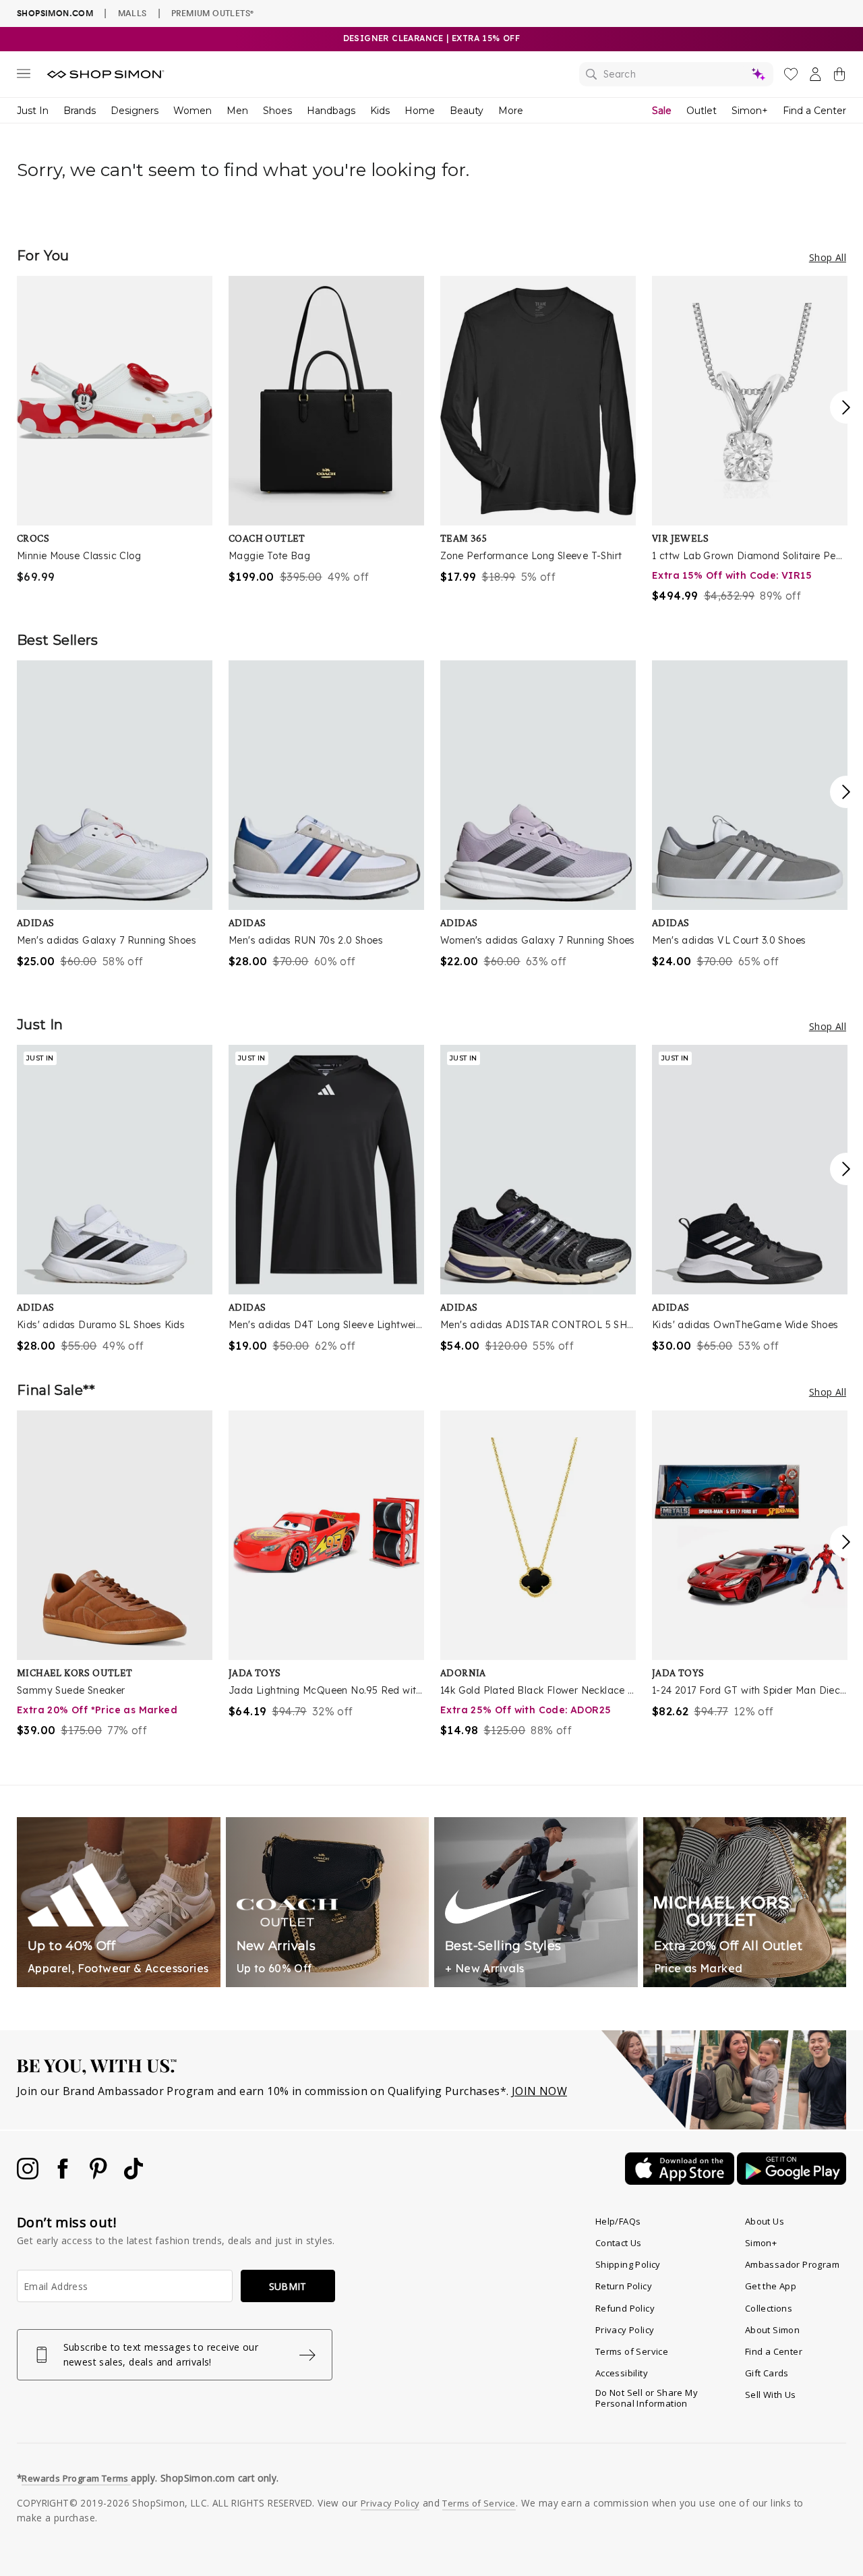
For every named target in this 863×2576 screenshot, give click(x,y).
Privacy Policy (625, 2330)
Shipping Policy (628, 2264)
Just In (33, 111)
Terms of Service (632, 2351)
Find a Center (814, 111)
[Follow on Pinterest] (100, 2175)
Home (420, 111)
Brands (80, 111)
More (511, 111)
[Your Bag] (839, 77)
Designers (135, 111)
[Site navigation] (24, 76)
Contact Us (619, 2243)
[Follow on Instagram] (29, 2175)
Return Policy (624, 2286)
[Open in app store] (681, 2181)
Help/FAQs (618, 2221)
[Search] (676, 74)
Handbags (331, 111)
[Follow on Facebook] (64, 2175)
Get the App (771, 2286)
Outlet (702, 111)
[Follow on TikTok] (133, 2175)
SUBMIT (288, 2286)
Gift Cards (767, 2373)
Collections (769, 2308)
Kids (380, 111)
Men (237, 111)
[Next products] (846, 407)
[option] (115, 430)
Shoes (277, 111)
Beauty (467, 111)
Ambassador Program (792, 2264)
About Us (765, 2221)
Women (192, 111)
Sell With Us (771, 2395)
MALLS (132, 13)
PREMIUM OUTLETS (212, 13)
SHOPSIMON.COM (55, 13)
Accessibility (622, 2373)
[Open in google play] (792, 2181)
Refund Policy (625, 2308)
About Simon (772, 2330)
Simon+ (750, 111)
